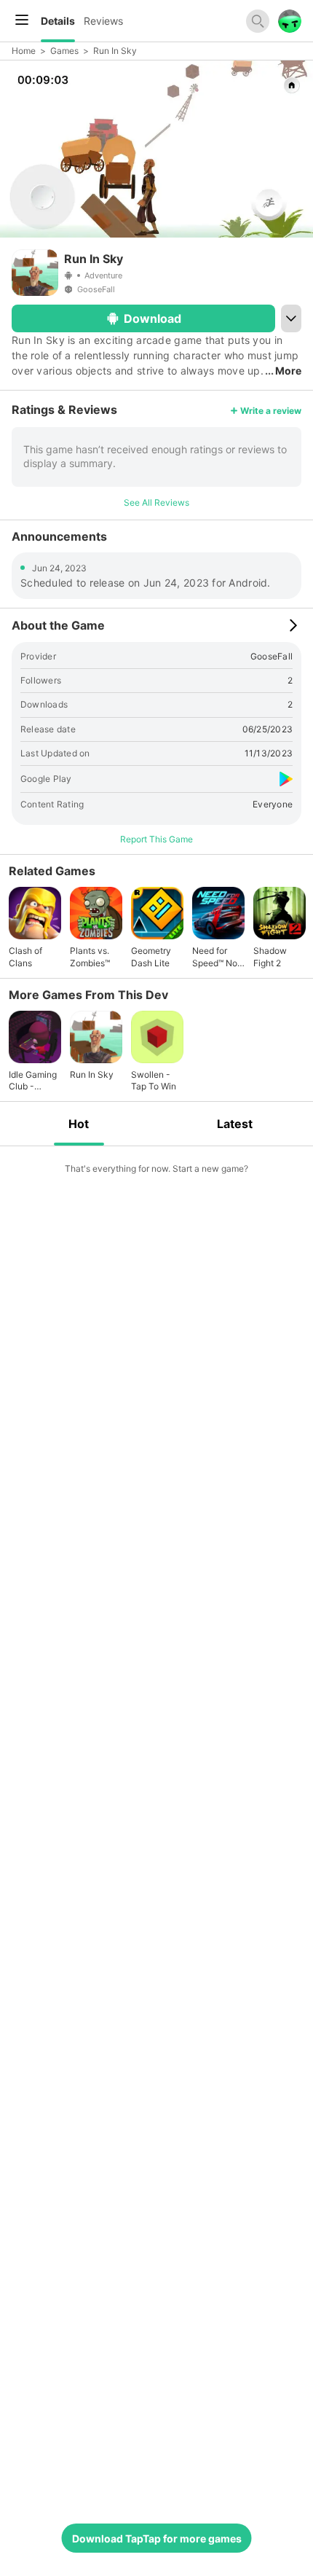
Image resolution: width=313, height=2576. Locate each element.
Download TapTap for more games (157, 2538)
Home (24, 51)
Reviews (103, 21)
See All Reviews (156, 502)
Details (58, 21)
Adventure (103, 275)
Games (64, 51)
